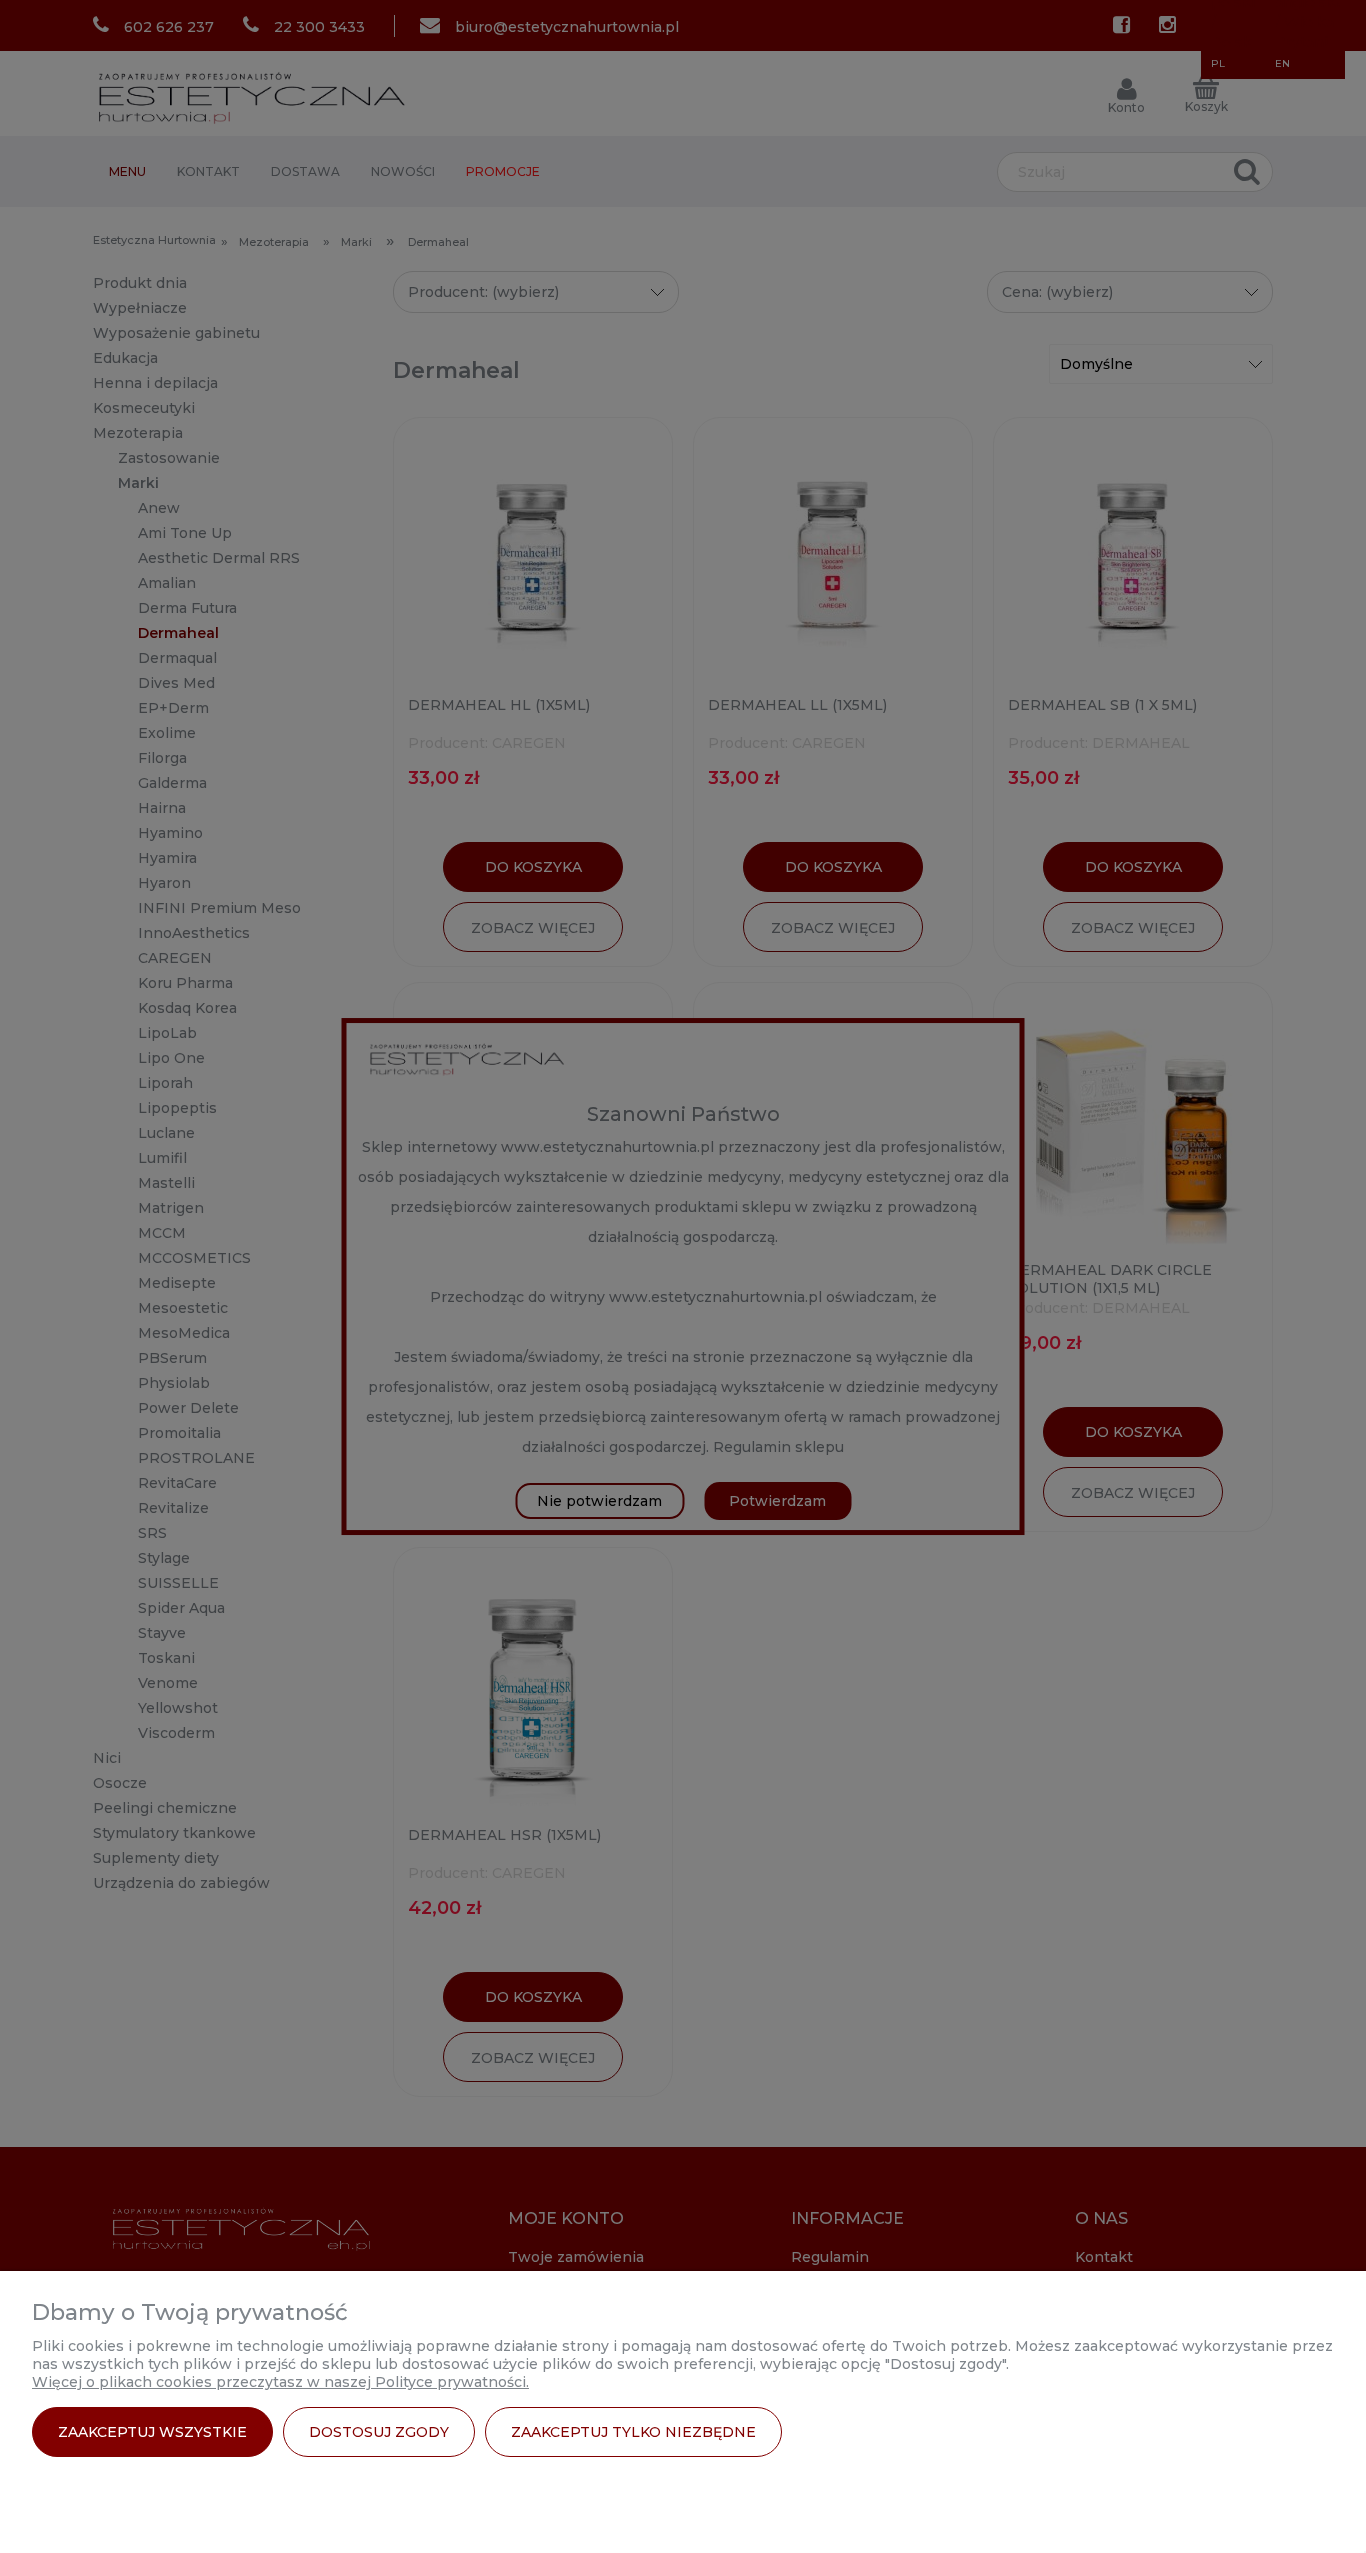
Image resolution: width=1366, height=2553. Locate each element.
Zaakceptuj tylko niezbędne (633, 2432)
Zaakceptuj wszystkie (152, 2432)
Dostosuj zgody (379, 2432)
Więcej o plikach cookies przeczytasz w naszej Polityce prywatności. (280, 2382)
